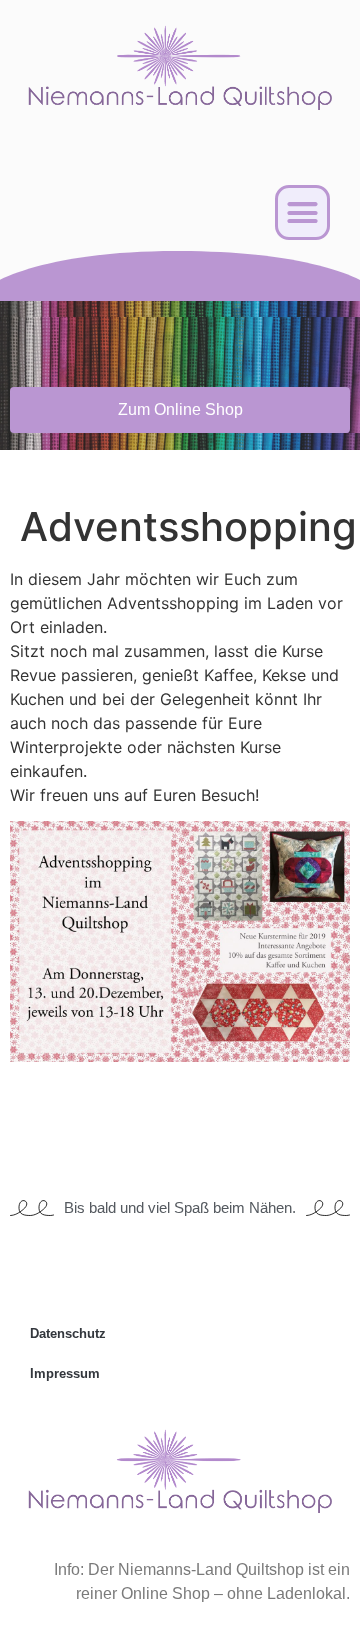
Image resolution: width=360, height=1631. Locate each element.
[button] (303, 213)
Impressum (65, 1373)
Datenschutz (68, 1333)
